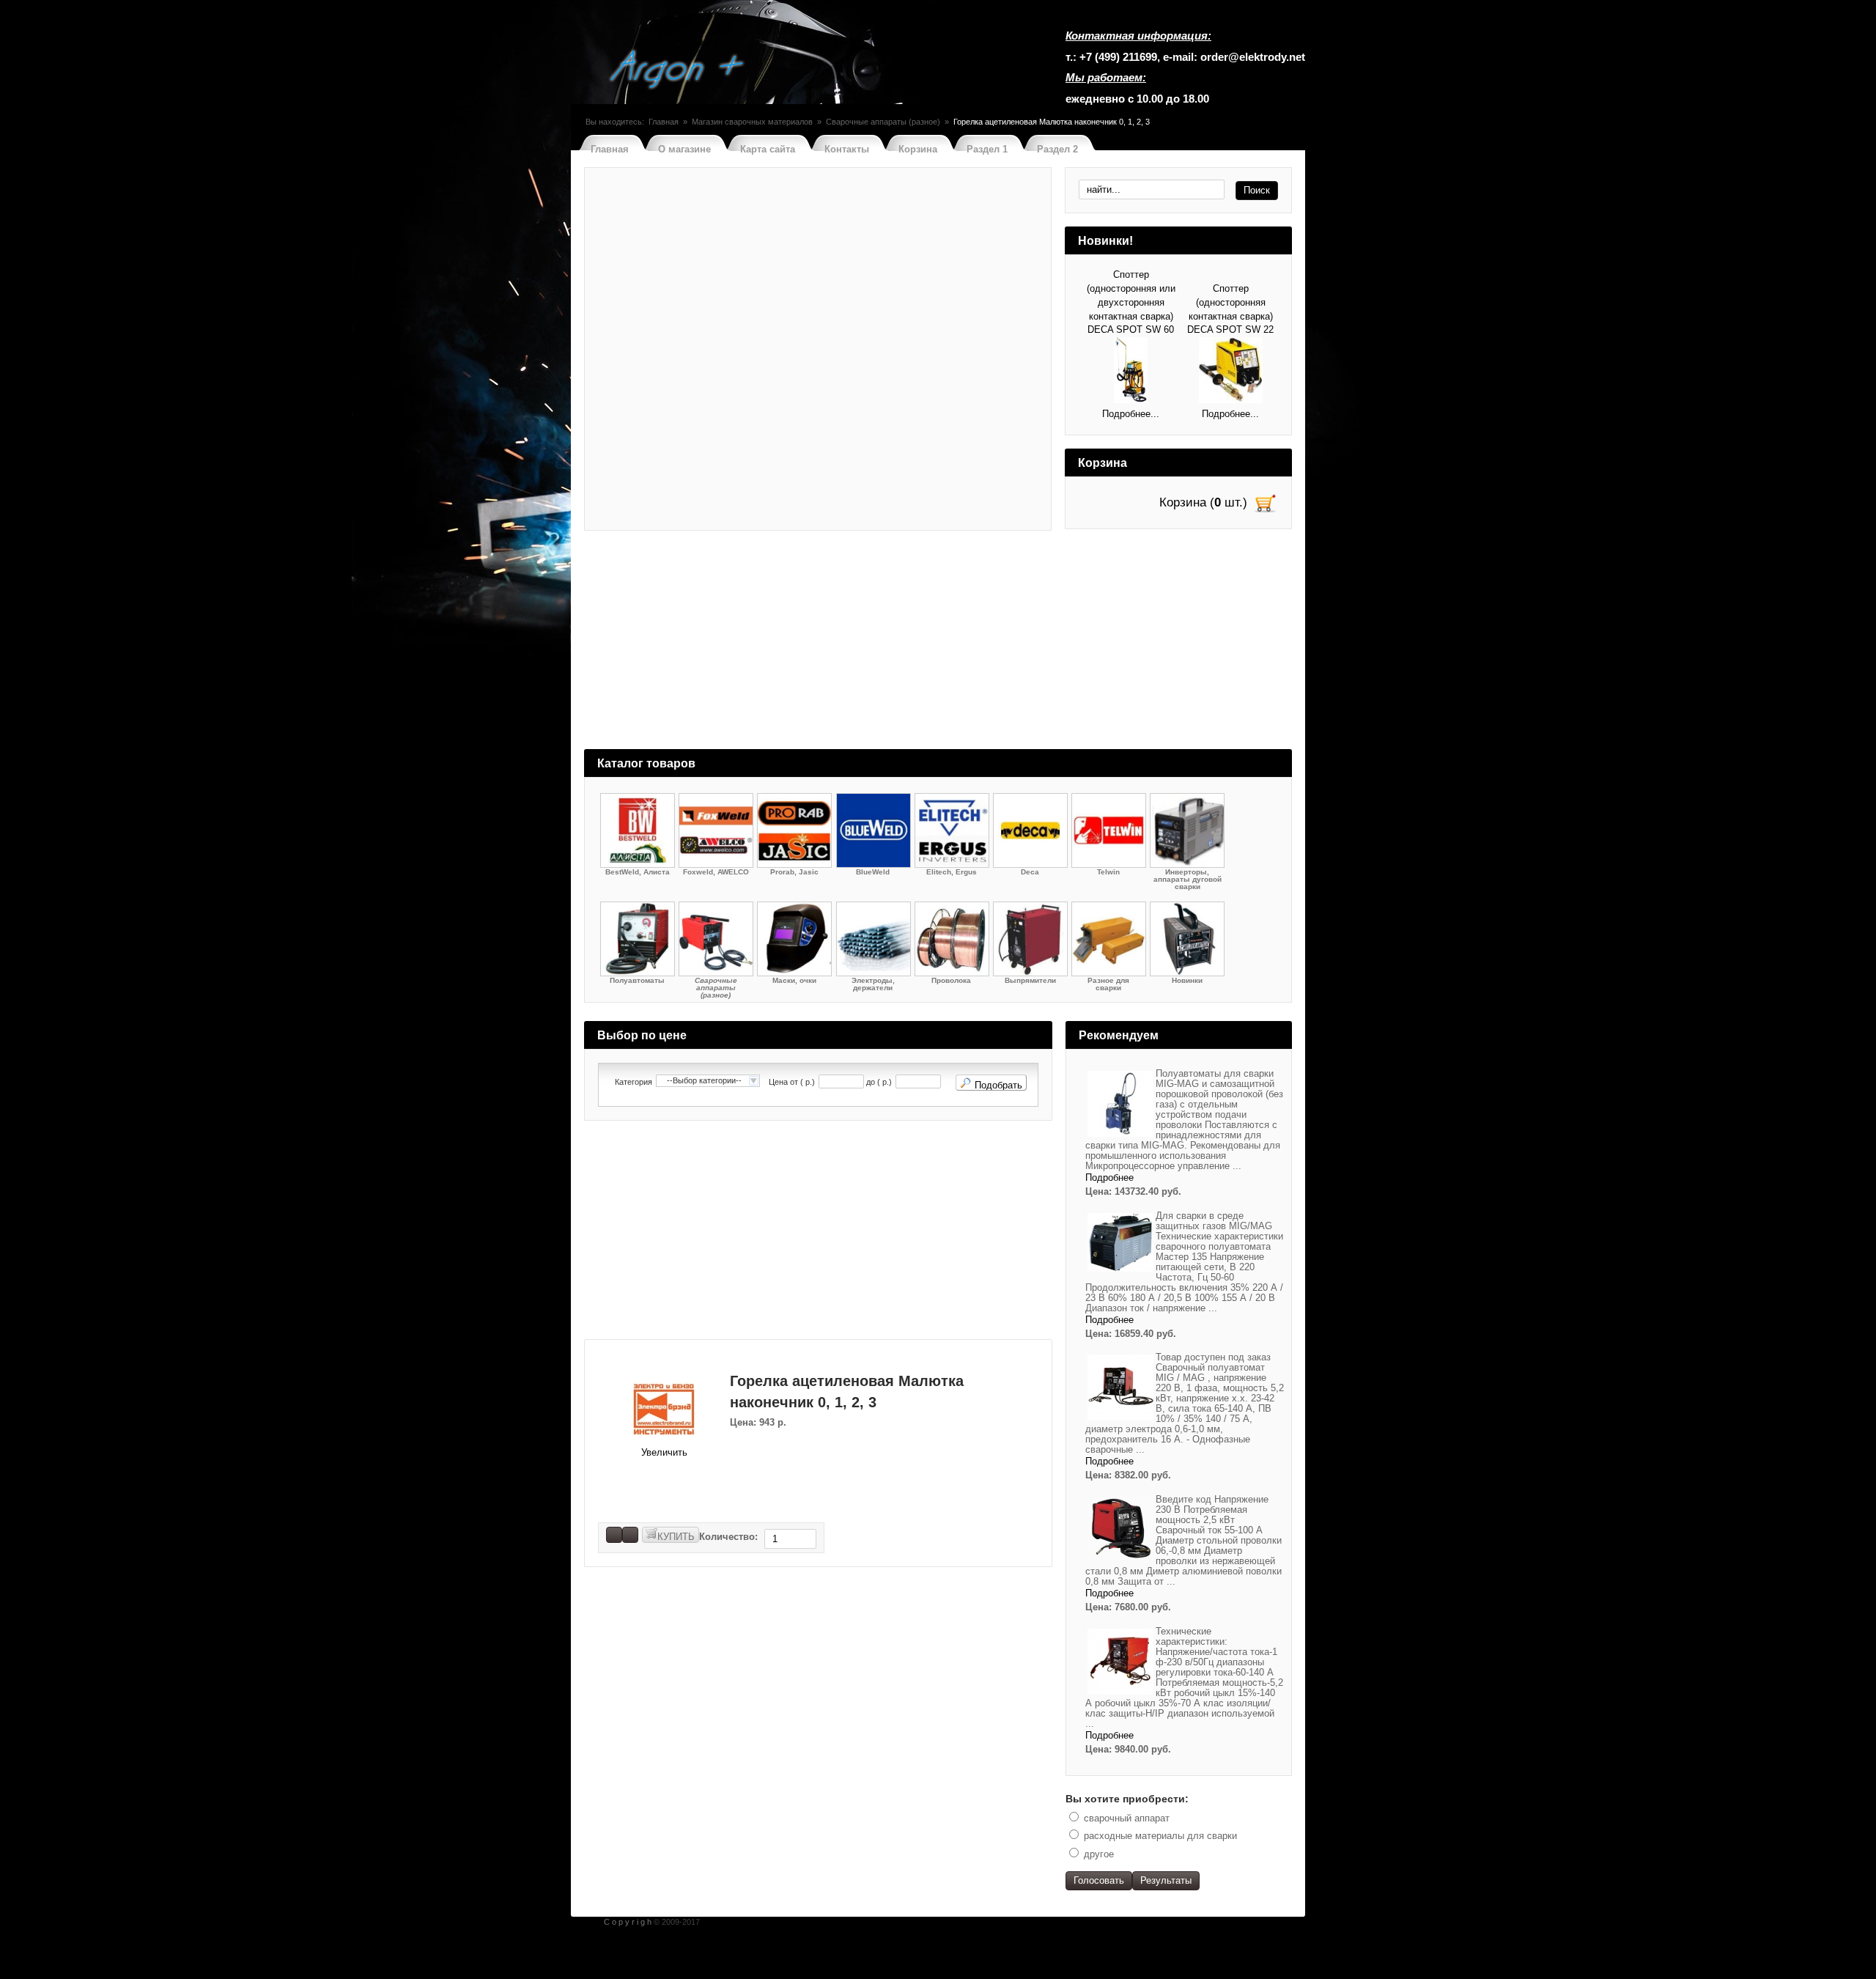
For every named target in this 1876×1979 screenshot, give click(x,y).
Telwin (1108, 872)
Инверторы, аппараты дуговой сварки (1188, 879)
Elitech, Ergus (952, 872)
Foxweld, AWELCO (716, 872)
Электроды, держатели (873, 984)
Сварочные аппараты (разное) (883, 122)
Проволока (951, 980)
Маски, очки (794, 980)
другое (1099, 1854)
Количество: (730, 1537)
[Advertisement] (938, 646)
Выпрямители (1030, 980)
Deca (1030, 872)
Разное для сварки (1108, 984)
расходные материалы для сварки (1160, 1836)
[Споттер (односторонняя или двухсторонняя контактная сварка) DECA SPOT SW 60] (1131, 372)
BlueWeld (873, 872)
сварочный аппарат (1127, 1818)
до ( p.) (879, 1082)
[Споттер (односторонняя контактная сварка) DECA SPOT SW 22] (1231, 372)
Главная (664, 122)
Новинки (1187, 980)
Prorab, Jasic (794, 872)
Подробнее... (1131, 414)
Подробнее (1109, 1178)
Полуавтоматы (637, 980)
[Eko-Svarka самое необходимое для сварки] (679, 71)
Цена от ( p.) (792, 1082)
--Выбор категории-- (704, 1080)
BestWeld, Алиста (638, 872)
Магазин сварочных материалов (752, 122)
